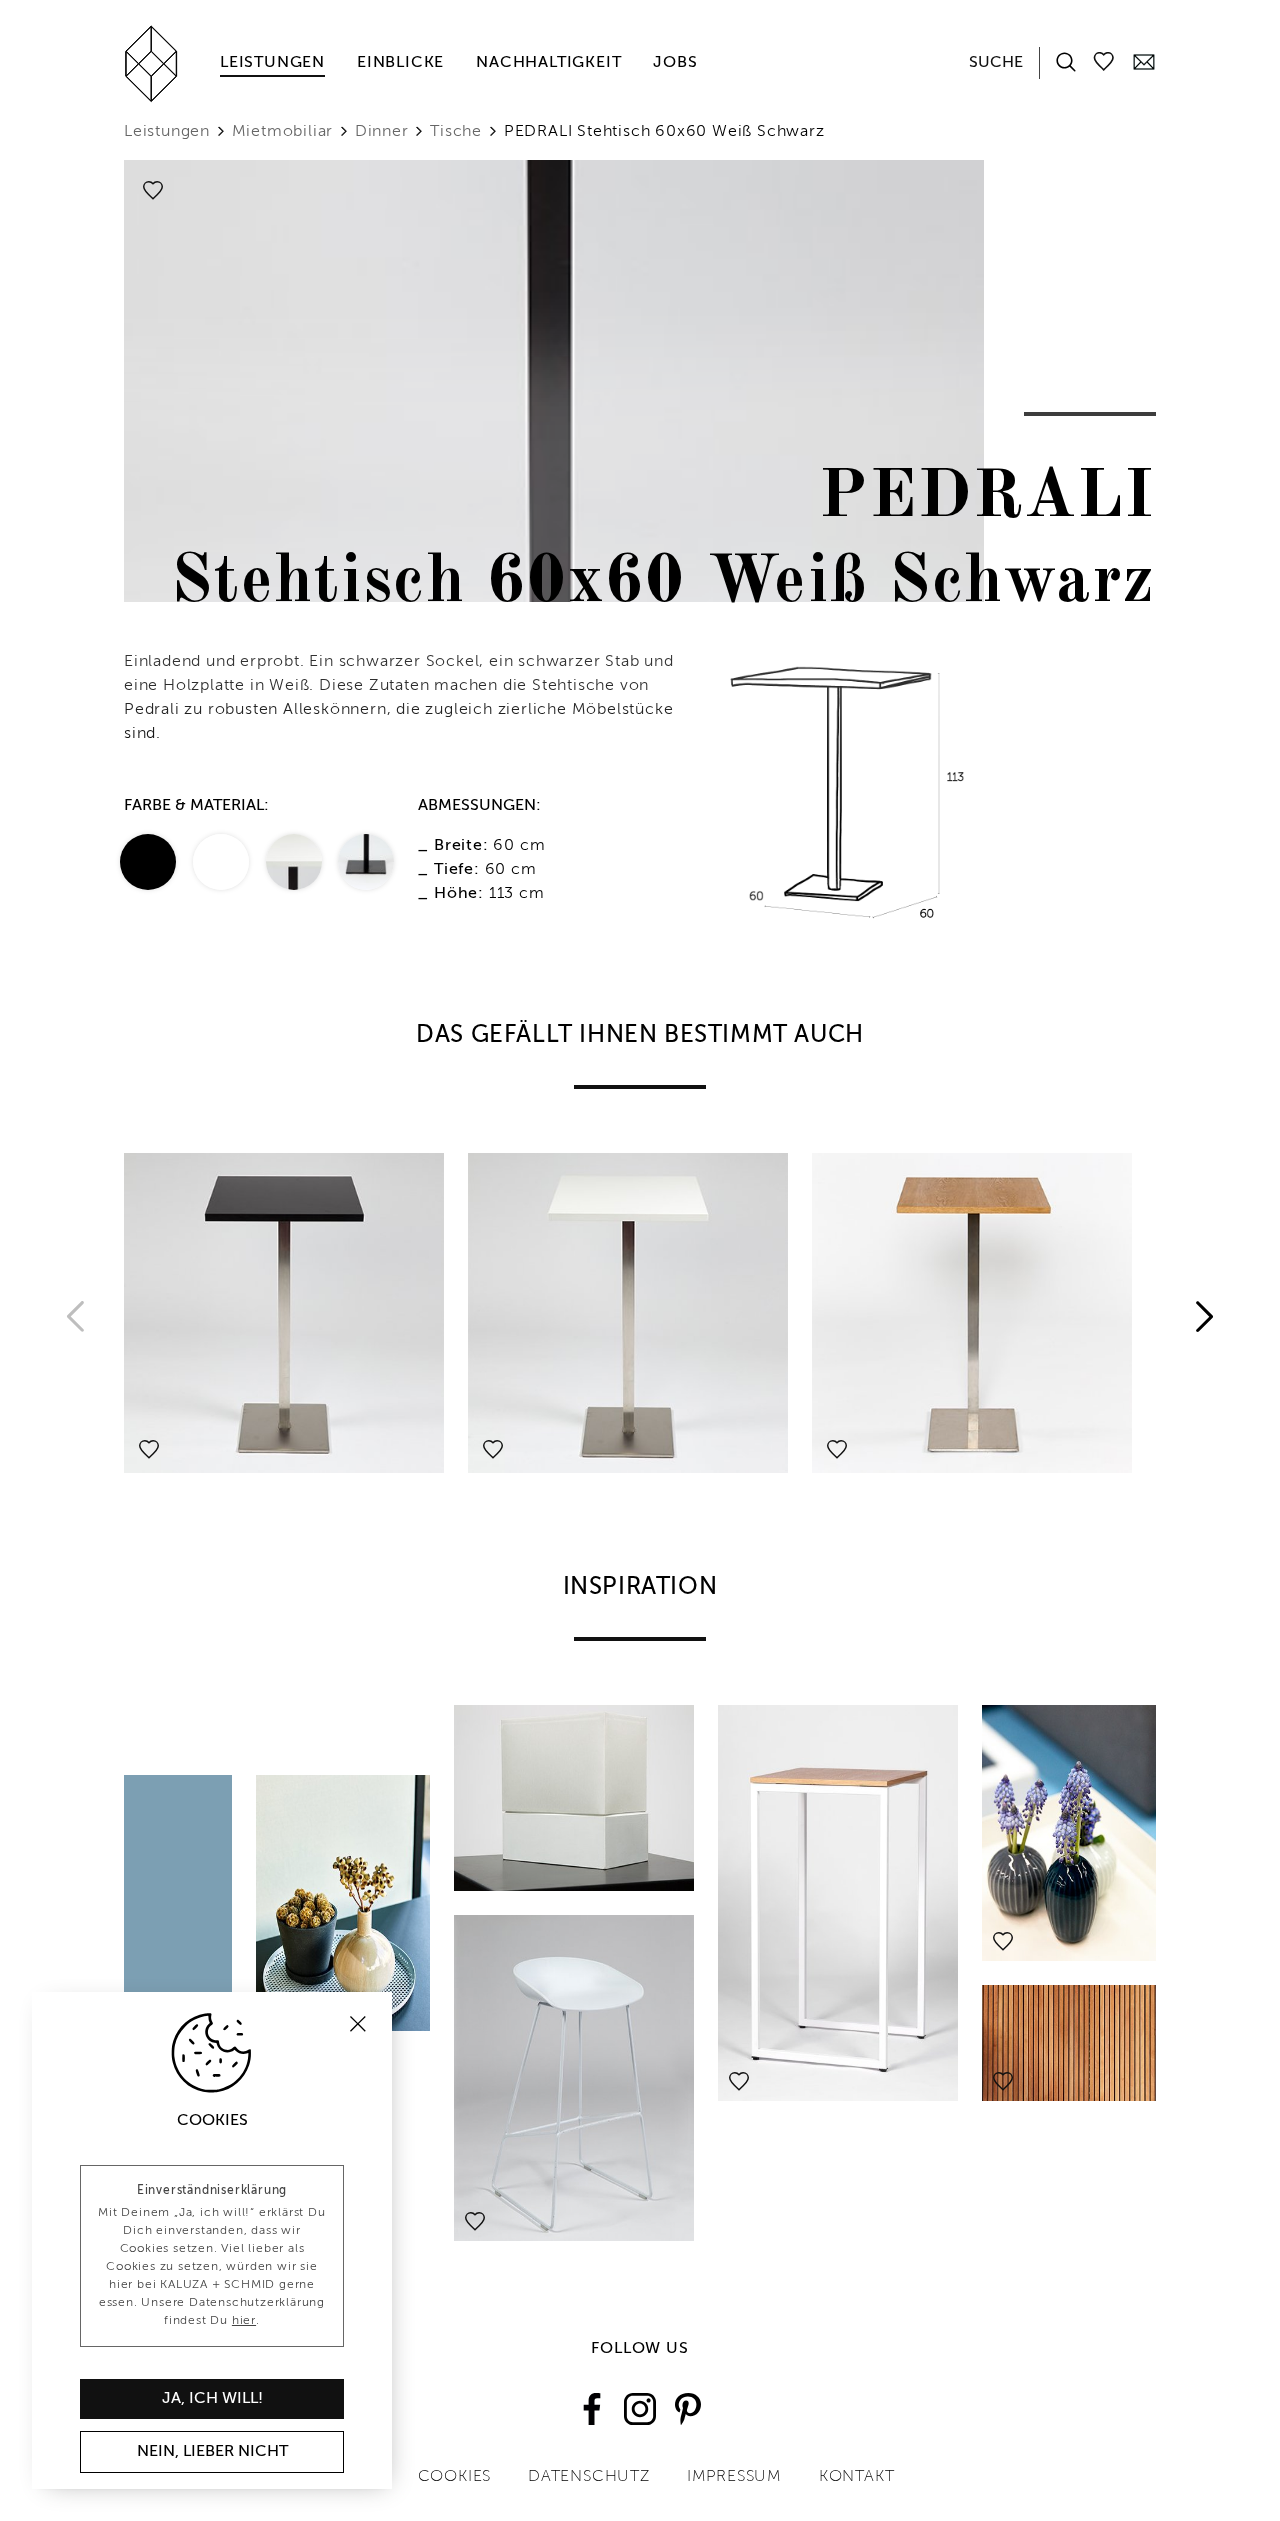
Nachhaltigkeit (548, 63)
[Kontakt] (1144, 61)
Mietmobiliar (283, 132)
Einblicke (400, 63)
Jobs (675, 63)
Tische (456, 132)
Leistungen (272, 63)
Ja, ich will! (212, 2399)
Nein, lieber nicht (212, 2452)
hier (244, 2321)
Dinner (382, 132)
